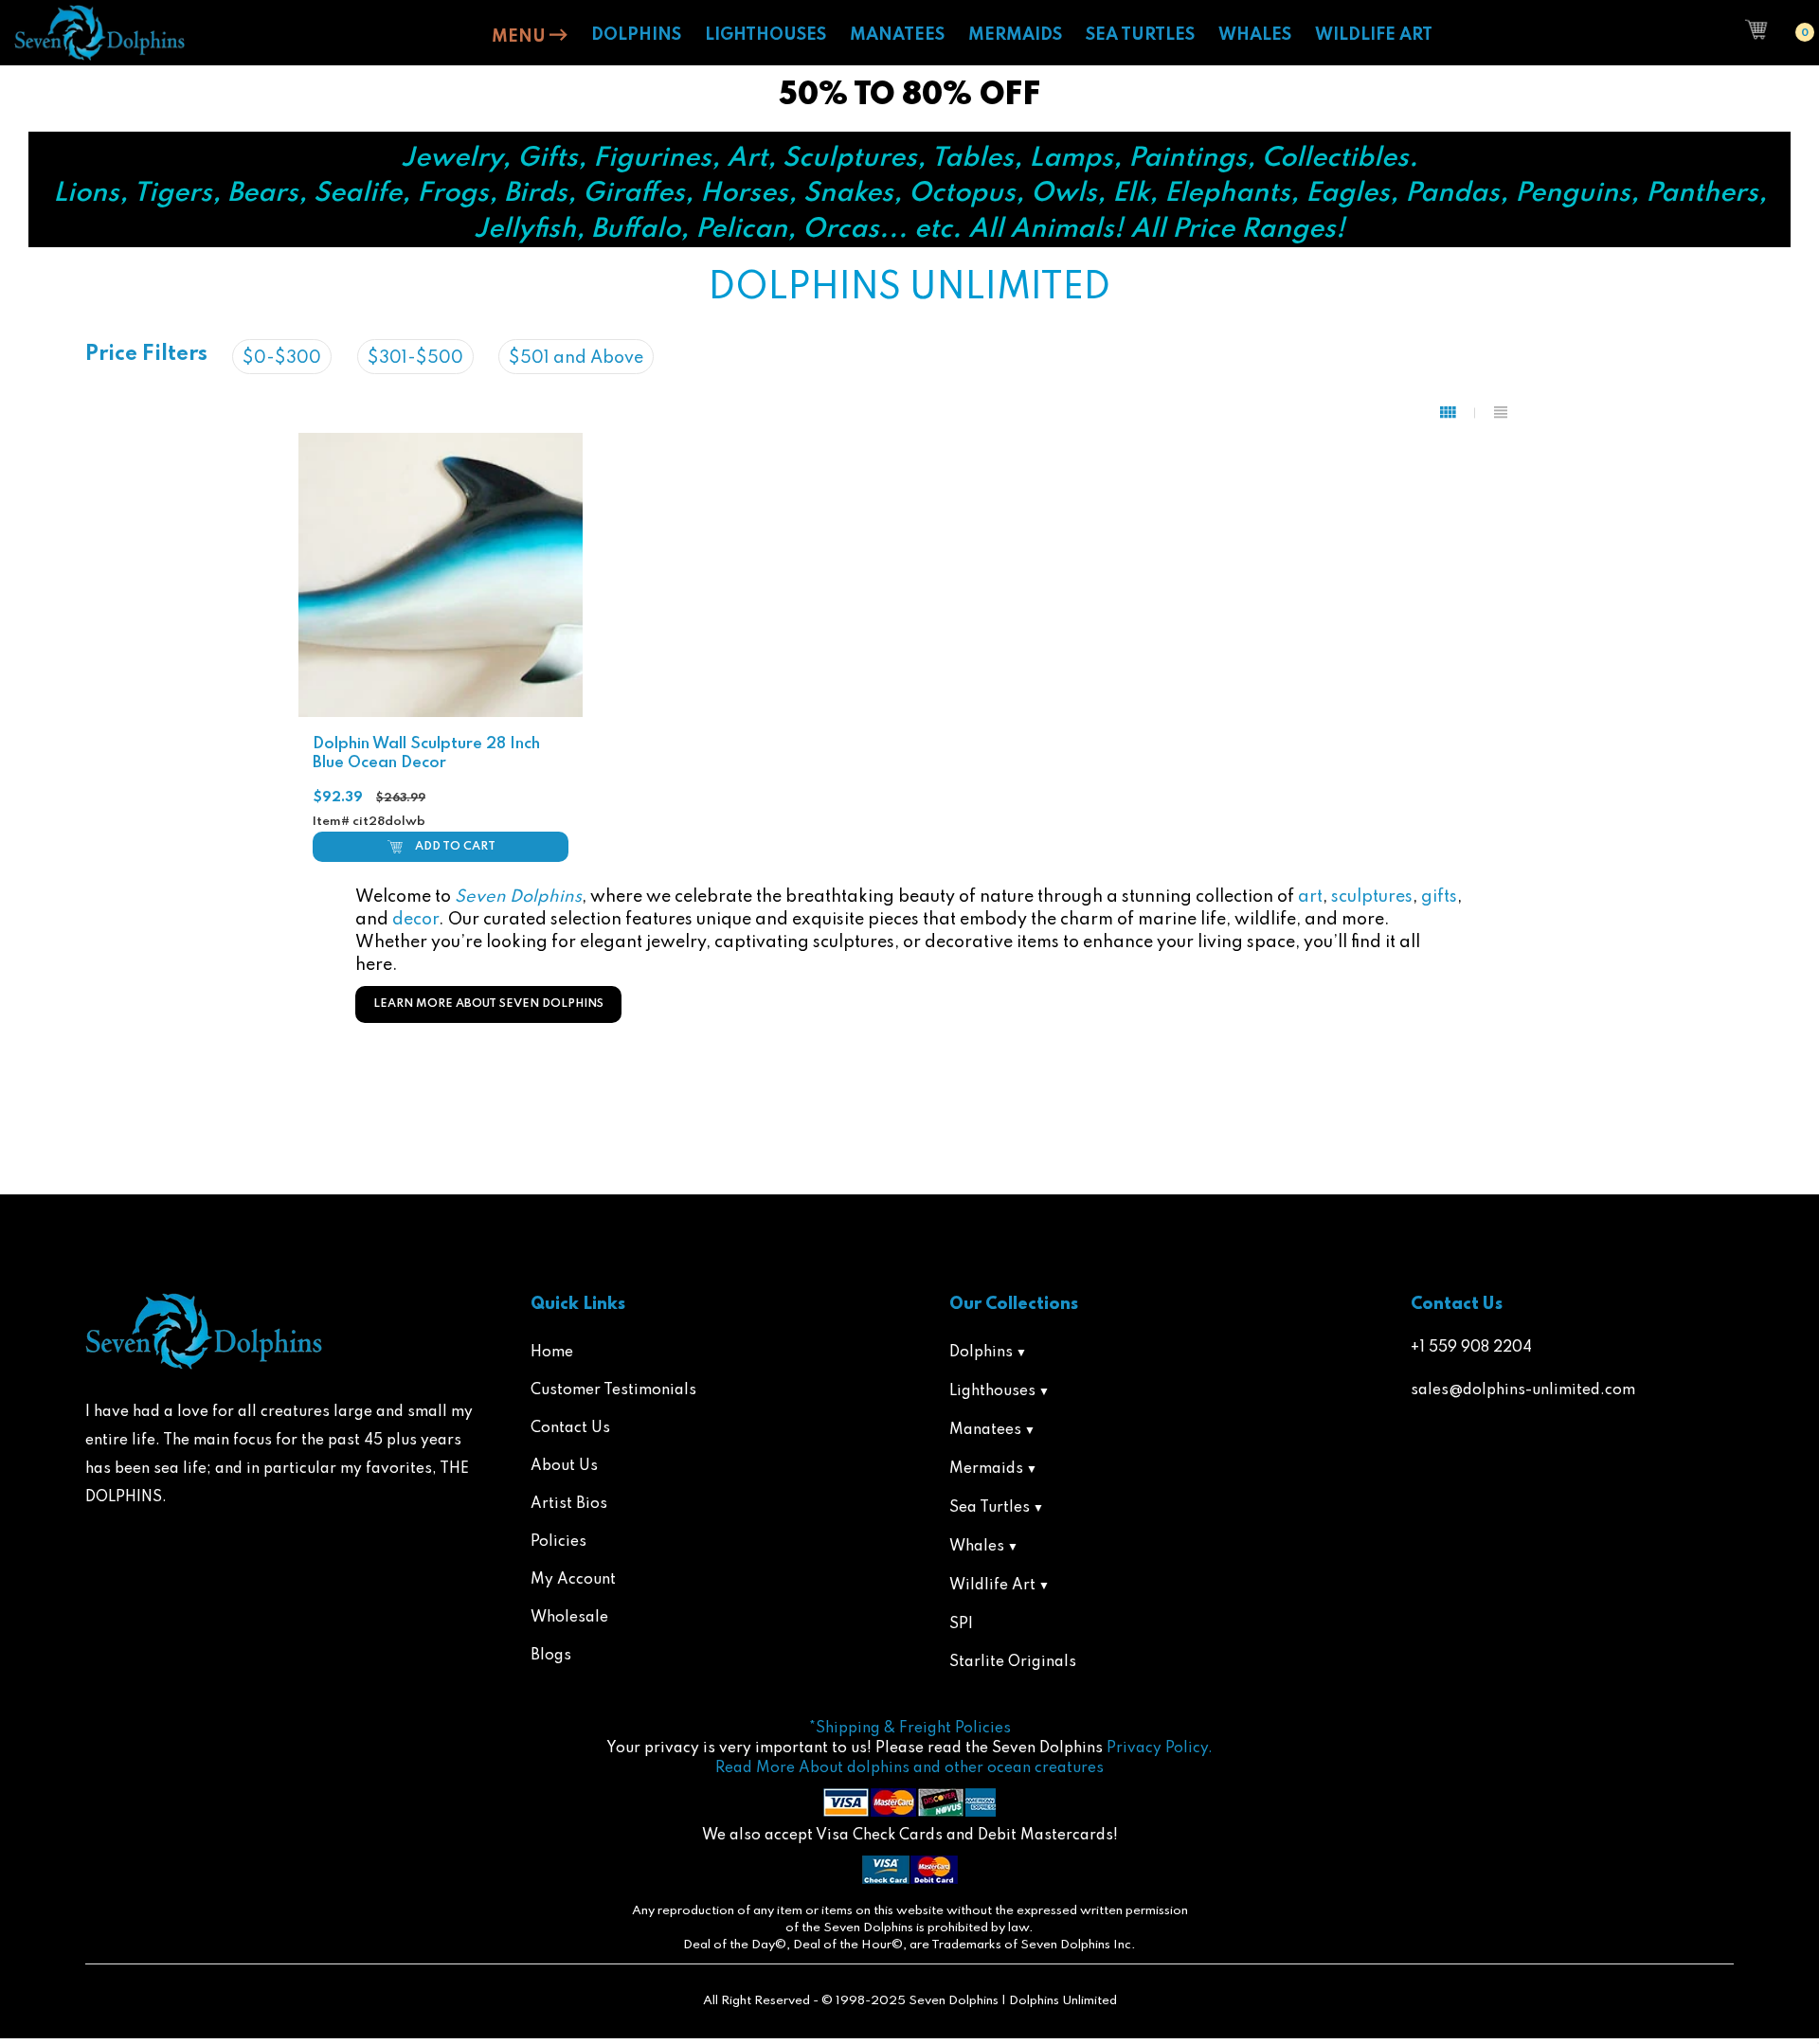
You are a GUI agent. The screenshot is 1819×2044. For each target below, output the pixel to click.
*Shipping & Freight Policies (910, 1729)
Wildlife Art (992, 1586)
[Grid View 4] (1458, 413)
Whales (977, 1547)
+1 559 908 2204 (1471, 1348)
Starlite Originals (1013, 1662)
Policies (558, 1542)
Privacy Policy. (1160, 1748)
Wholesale (569, 1618)
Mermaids (986, 1469)
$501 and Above (576, 358)
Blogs (551, 1656)
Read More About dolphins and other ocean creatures (909, 1768)
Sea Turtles (990, 1508)
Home (552, 1353)
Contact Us (570, 1428)
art (1310, 897)
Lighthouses (992, 1391)
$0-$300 (282, 358)
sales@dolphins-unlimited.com (1523, 1390)
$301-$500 (415, 358)
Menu (521, 37)
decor (415, 920)
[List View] (1501, 413)
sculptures (1372, 897)
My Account (573, 1580)
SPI (961, 1624)
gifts (1439, 897)
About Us (564, 1466)
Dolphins (981, 1353)
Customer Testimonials (613, 1390)
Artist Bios (569, 1504)
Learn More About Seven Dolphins (488, 1004)
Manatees (985, 1430)
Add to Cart (455, 847)
